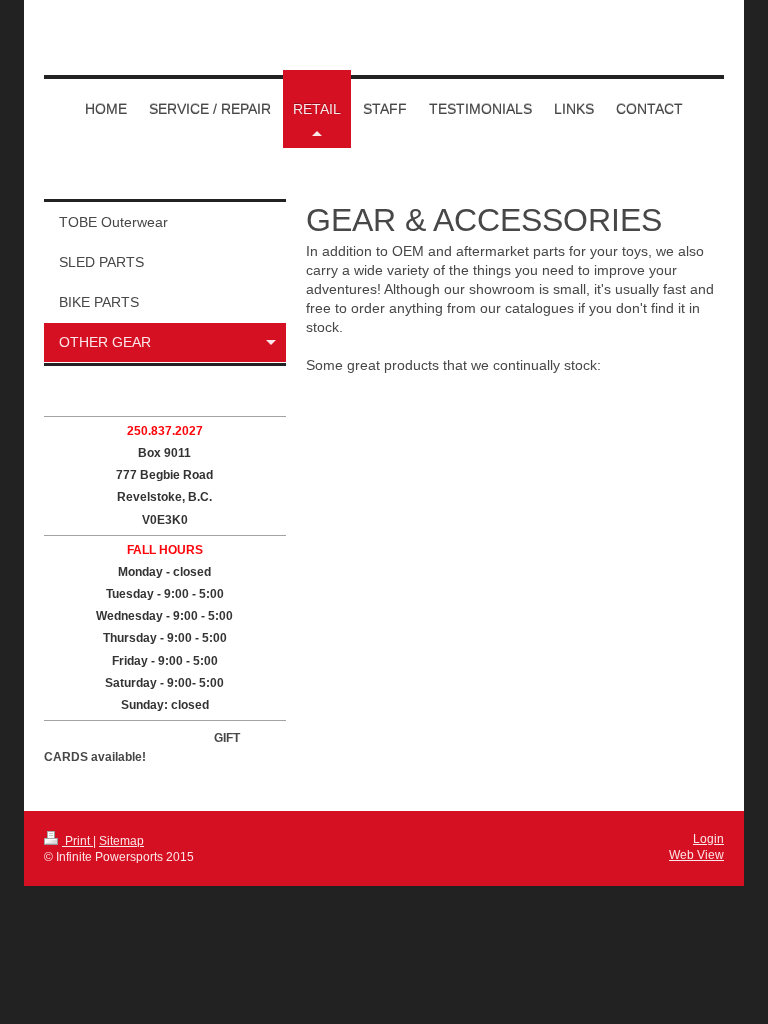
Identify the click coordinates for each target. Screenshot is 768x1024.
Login (708, 839)
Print (77, 841)
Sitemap (121, 841)
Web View (696, 855)
